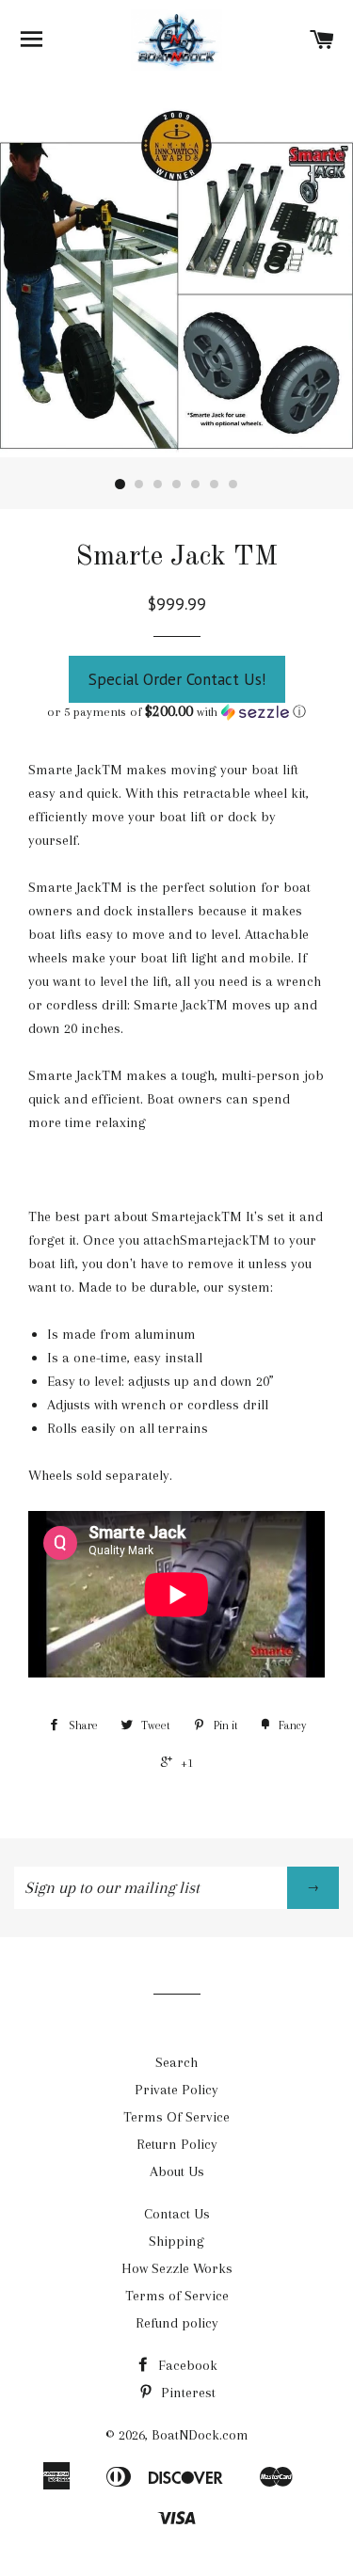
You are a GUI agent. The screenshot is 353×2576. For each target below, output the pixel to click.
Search (176, 2062)
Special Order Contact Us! (177, 679)
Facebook (186, 2365)
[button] (176, 712)
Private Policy (176, 2090)
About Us (177, 2171)
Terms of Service (177, 2296)
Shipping (176, 2241)
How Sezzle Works (177, 2268)
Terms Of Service (176, 2117)
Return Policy (177, 2144)
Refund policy (177, 2323)
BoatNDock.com (200, 2435)
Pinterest (186, 2393)
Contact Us (177, 2214)
